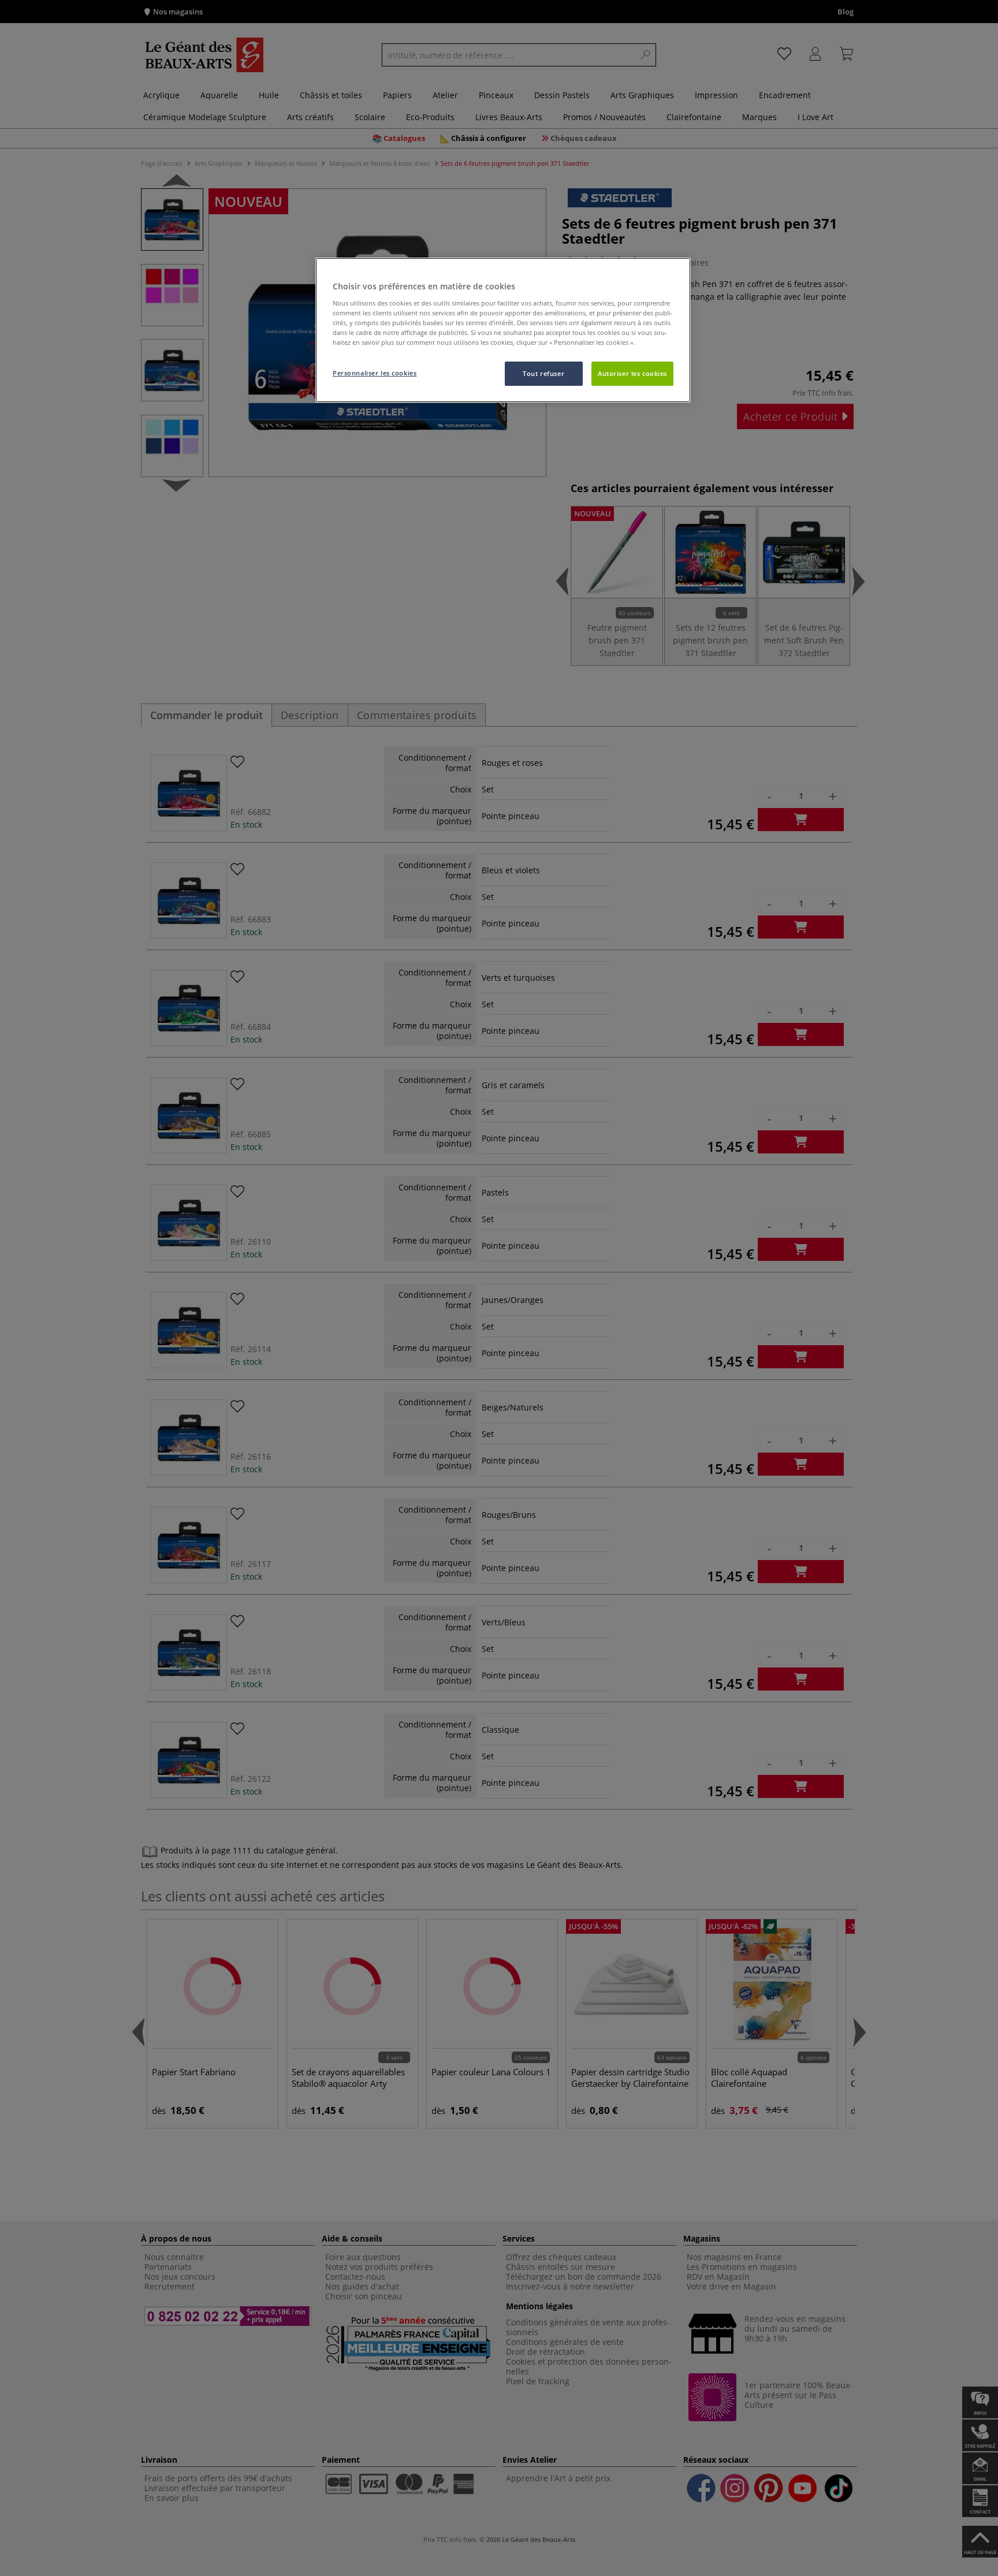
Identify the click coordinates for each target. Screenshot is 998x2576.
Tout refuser (543, 373)
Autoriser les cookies (632, 373)
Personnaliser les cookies (375, 373)
